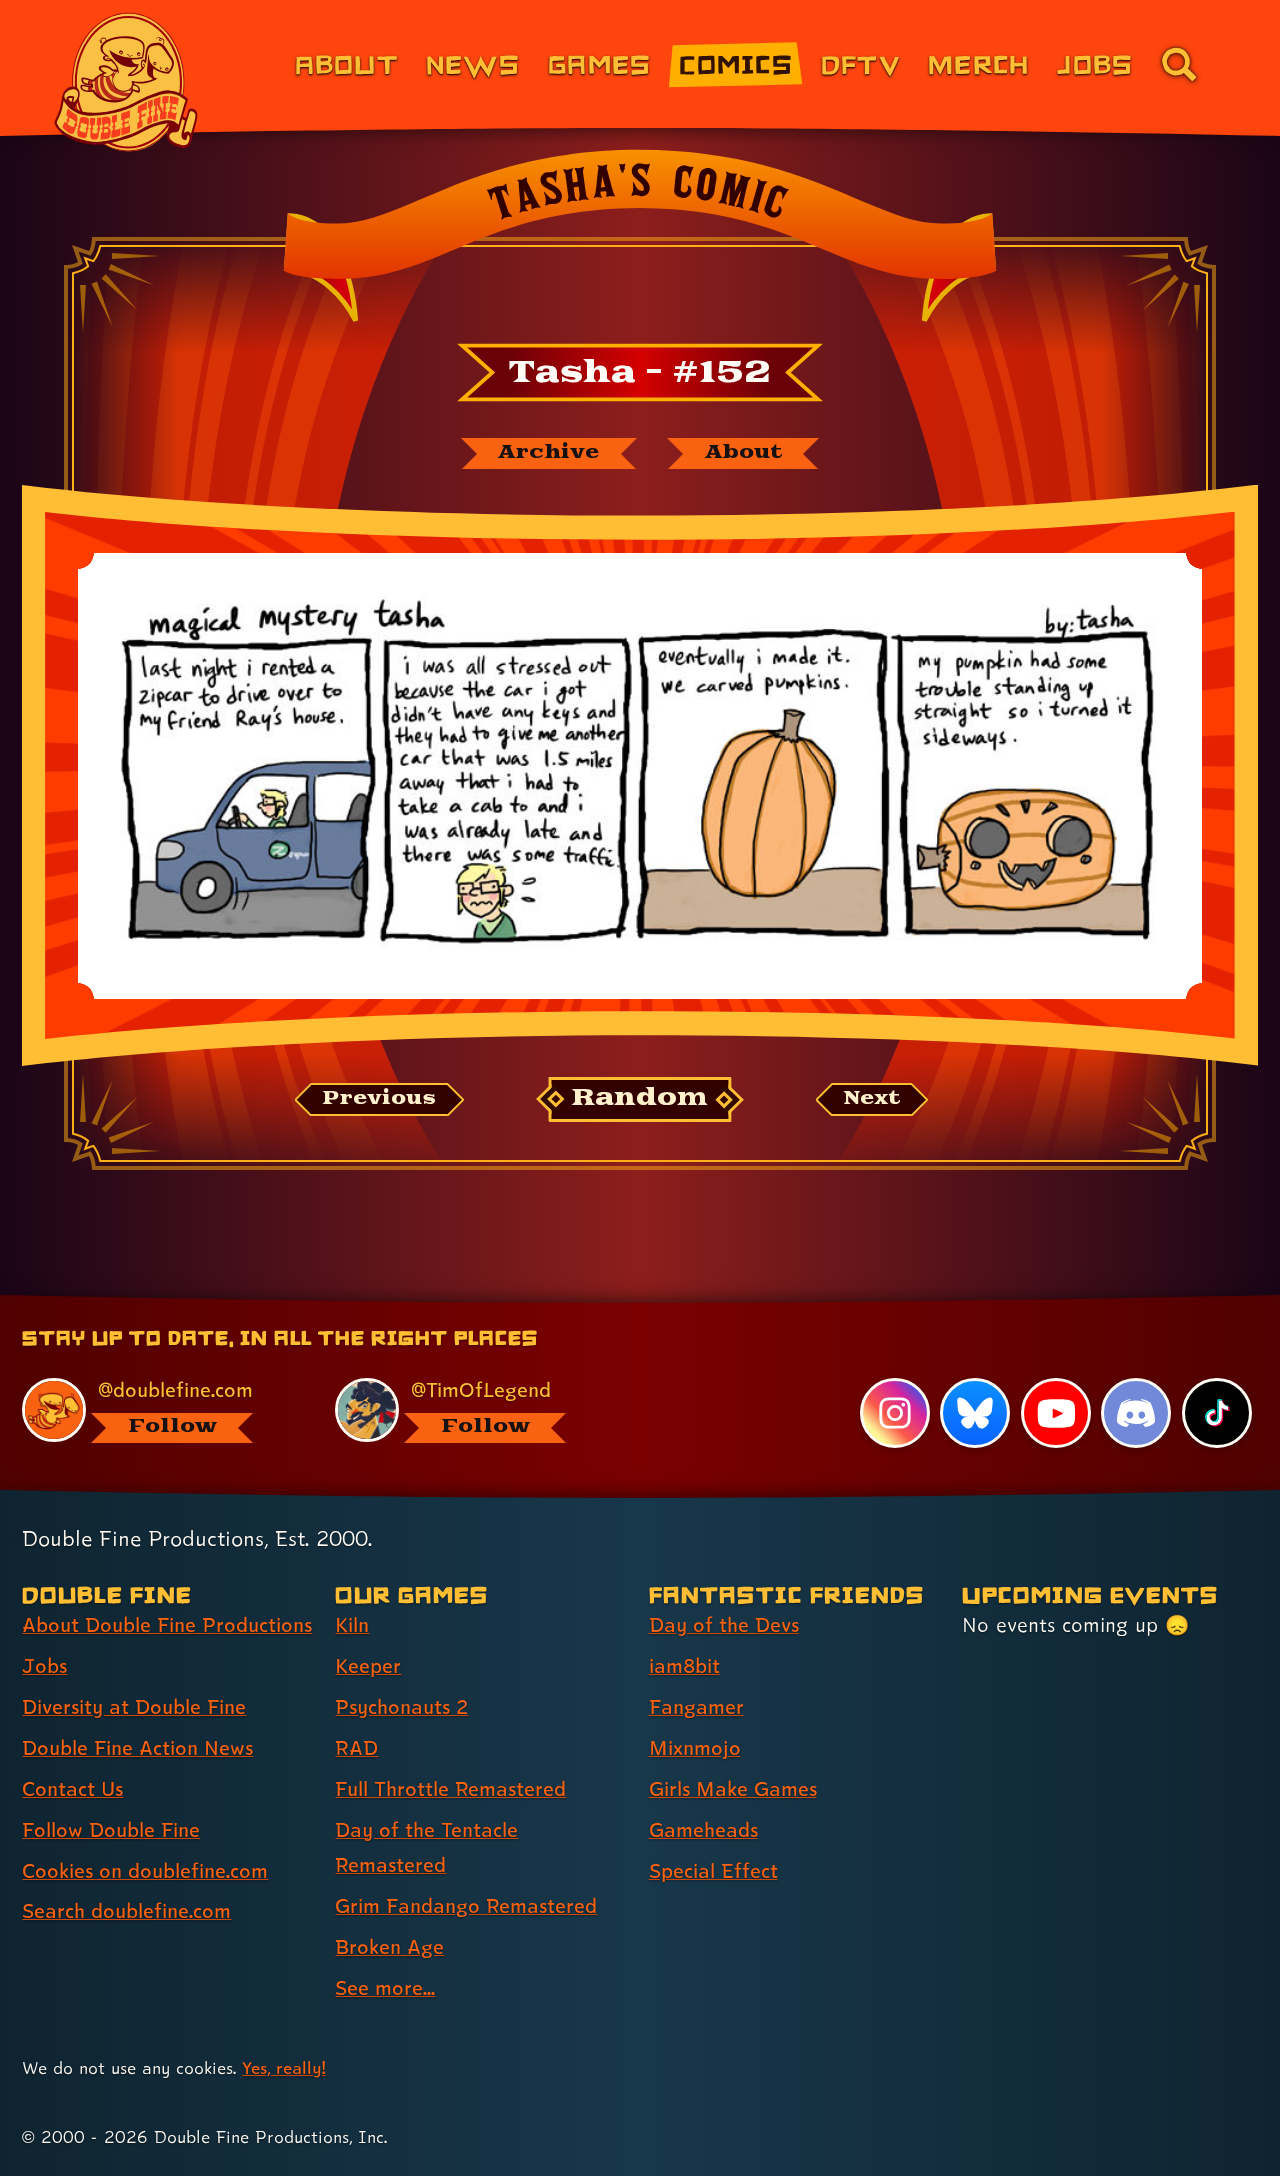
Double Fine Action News (137, 1748)
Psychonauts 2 (401, 1707)
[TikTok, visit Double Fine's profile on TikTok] (1217, 1413)
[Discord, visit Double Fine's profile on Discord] (1136, 1413)
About (346, 63)
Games (599, 63)
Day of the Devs (724, 1625)
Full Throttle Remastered (450, 1789)
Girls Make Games (733, 1789)
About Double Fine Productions (167, 1625)
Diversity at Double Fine (134, 1707)
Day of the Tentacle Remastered (426, 1847)
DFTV (860, 63)
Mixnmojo (695, 1748)
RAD (356, 1748)
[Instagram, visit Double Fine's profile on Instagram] (895, 1413)
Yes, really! (283, 2067)
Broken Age (389, 1947)
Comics (736, 63)
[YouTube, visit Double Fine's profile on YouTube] (1056, 1413)
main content (744, 1302)
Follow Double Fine (111, 1830)
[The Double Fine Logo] (127, 82)
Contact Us (72, 1789)
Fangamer (696, 1707)
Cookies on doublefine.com (145, 1871)
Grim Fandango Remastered (466, 1906)
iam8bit (684, 1666)
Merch (978, 63)
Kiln (352, 1625)
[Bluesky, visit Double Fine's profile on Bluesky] (975, 1413)
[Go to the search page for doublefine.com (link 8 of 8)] (1179, 64)
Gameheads (703, 1830)
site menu (618, 1302)
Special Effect (713, 1871)
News (473, 63)
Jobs (1095, 63)
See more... (385, 1988)
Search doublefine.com (126, 1911)
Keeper (368, 1666)
